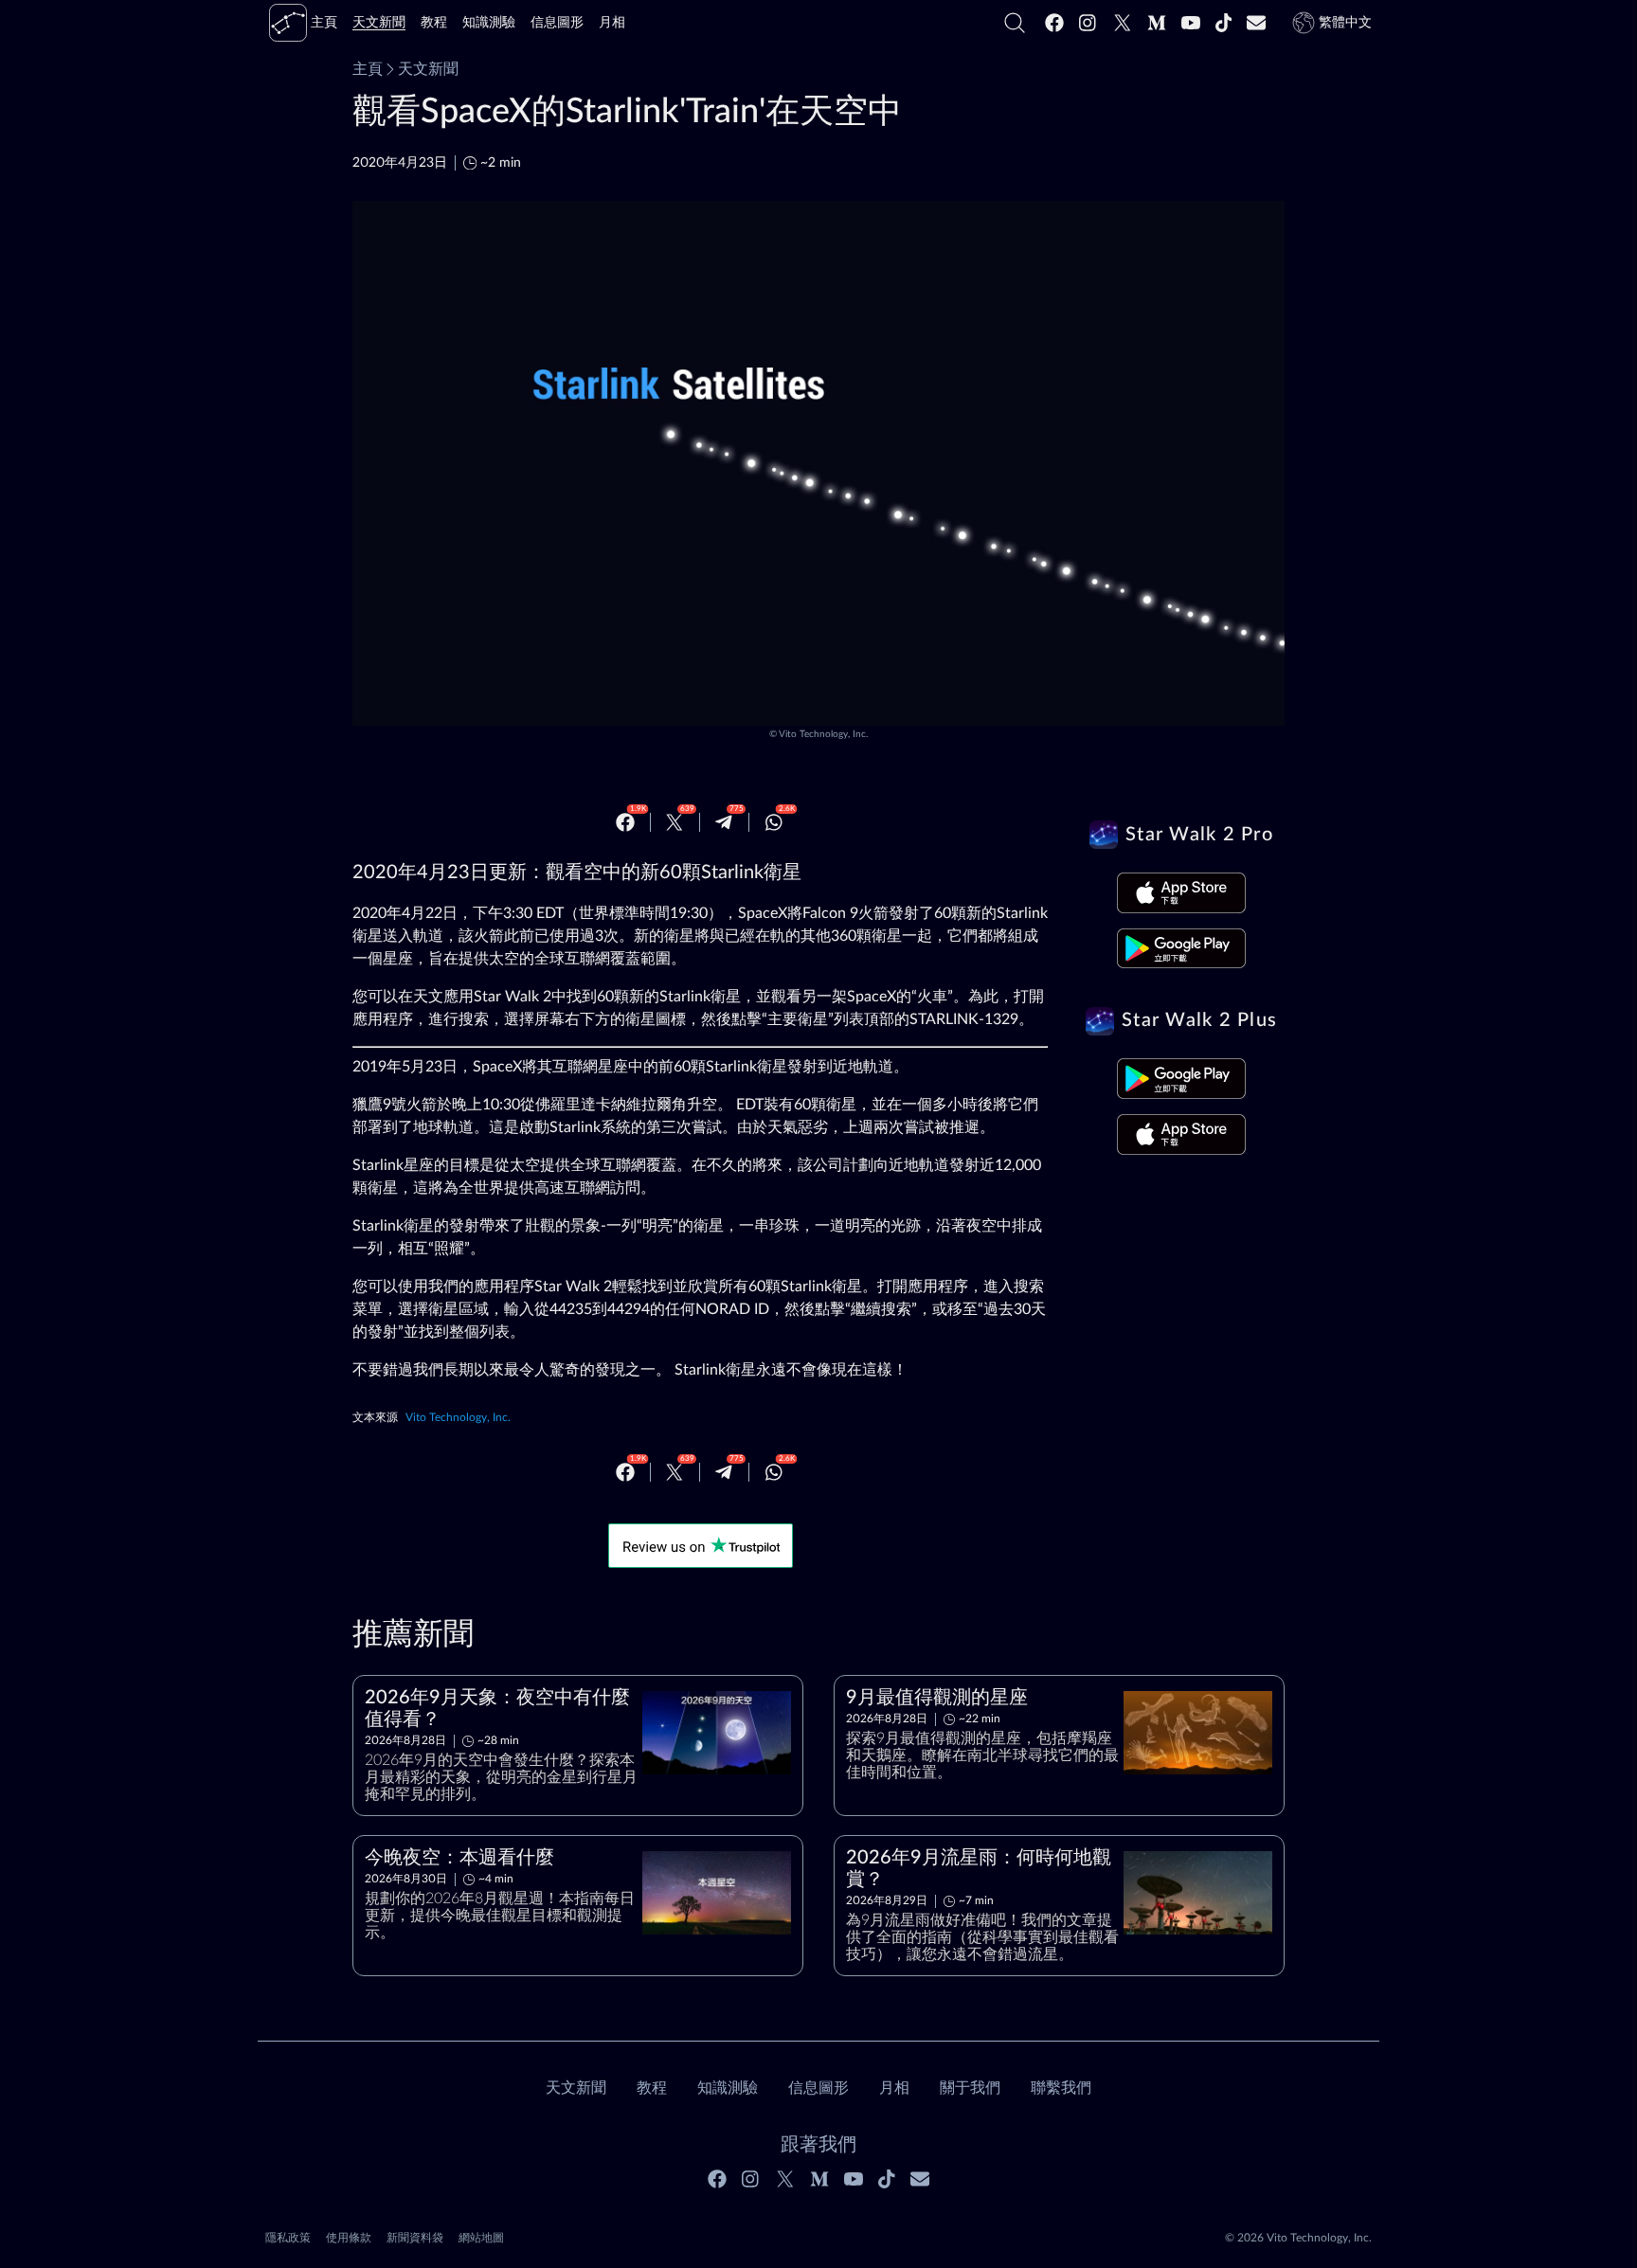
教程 (652, 2088)
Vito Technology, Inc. (823, 734)
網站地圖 (481, 2238)
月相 (894, 2088)
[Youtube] (1191, 23)
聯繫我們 (1061, 2088)
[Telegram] (724, 822)
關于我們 (970, 2088)
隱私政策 (288, 2238)
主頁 (368, 69)
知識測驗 (728, 2088)
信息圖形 (818, 2088)
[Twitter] (1123, 23)
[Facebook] (1054, 23)
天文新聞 (428, 69)
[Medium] (1157, 23)
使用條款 (349, 2238)
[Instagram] (1088, 23)
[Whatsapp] (774, 822)
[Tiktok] (1224, 23)
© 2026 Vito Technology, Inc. (1298, 2238)
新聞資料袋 (415, 2238)
